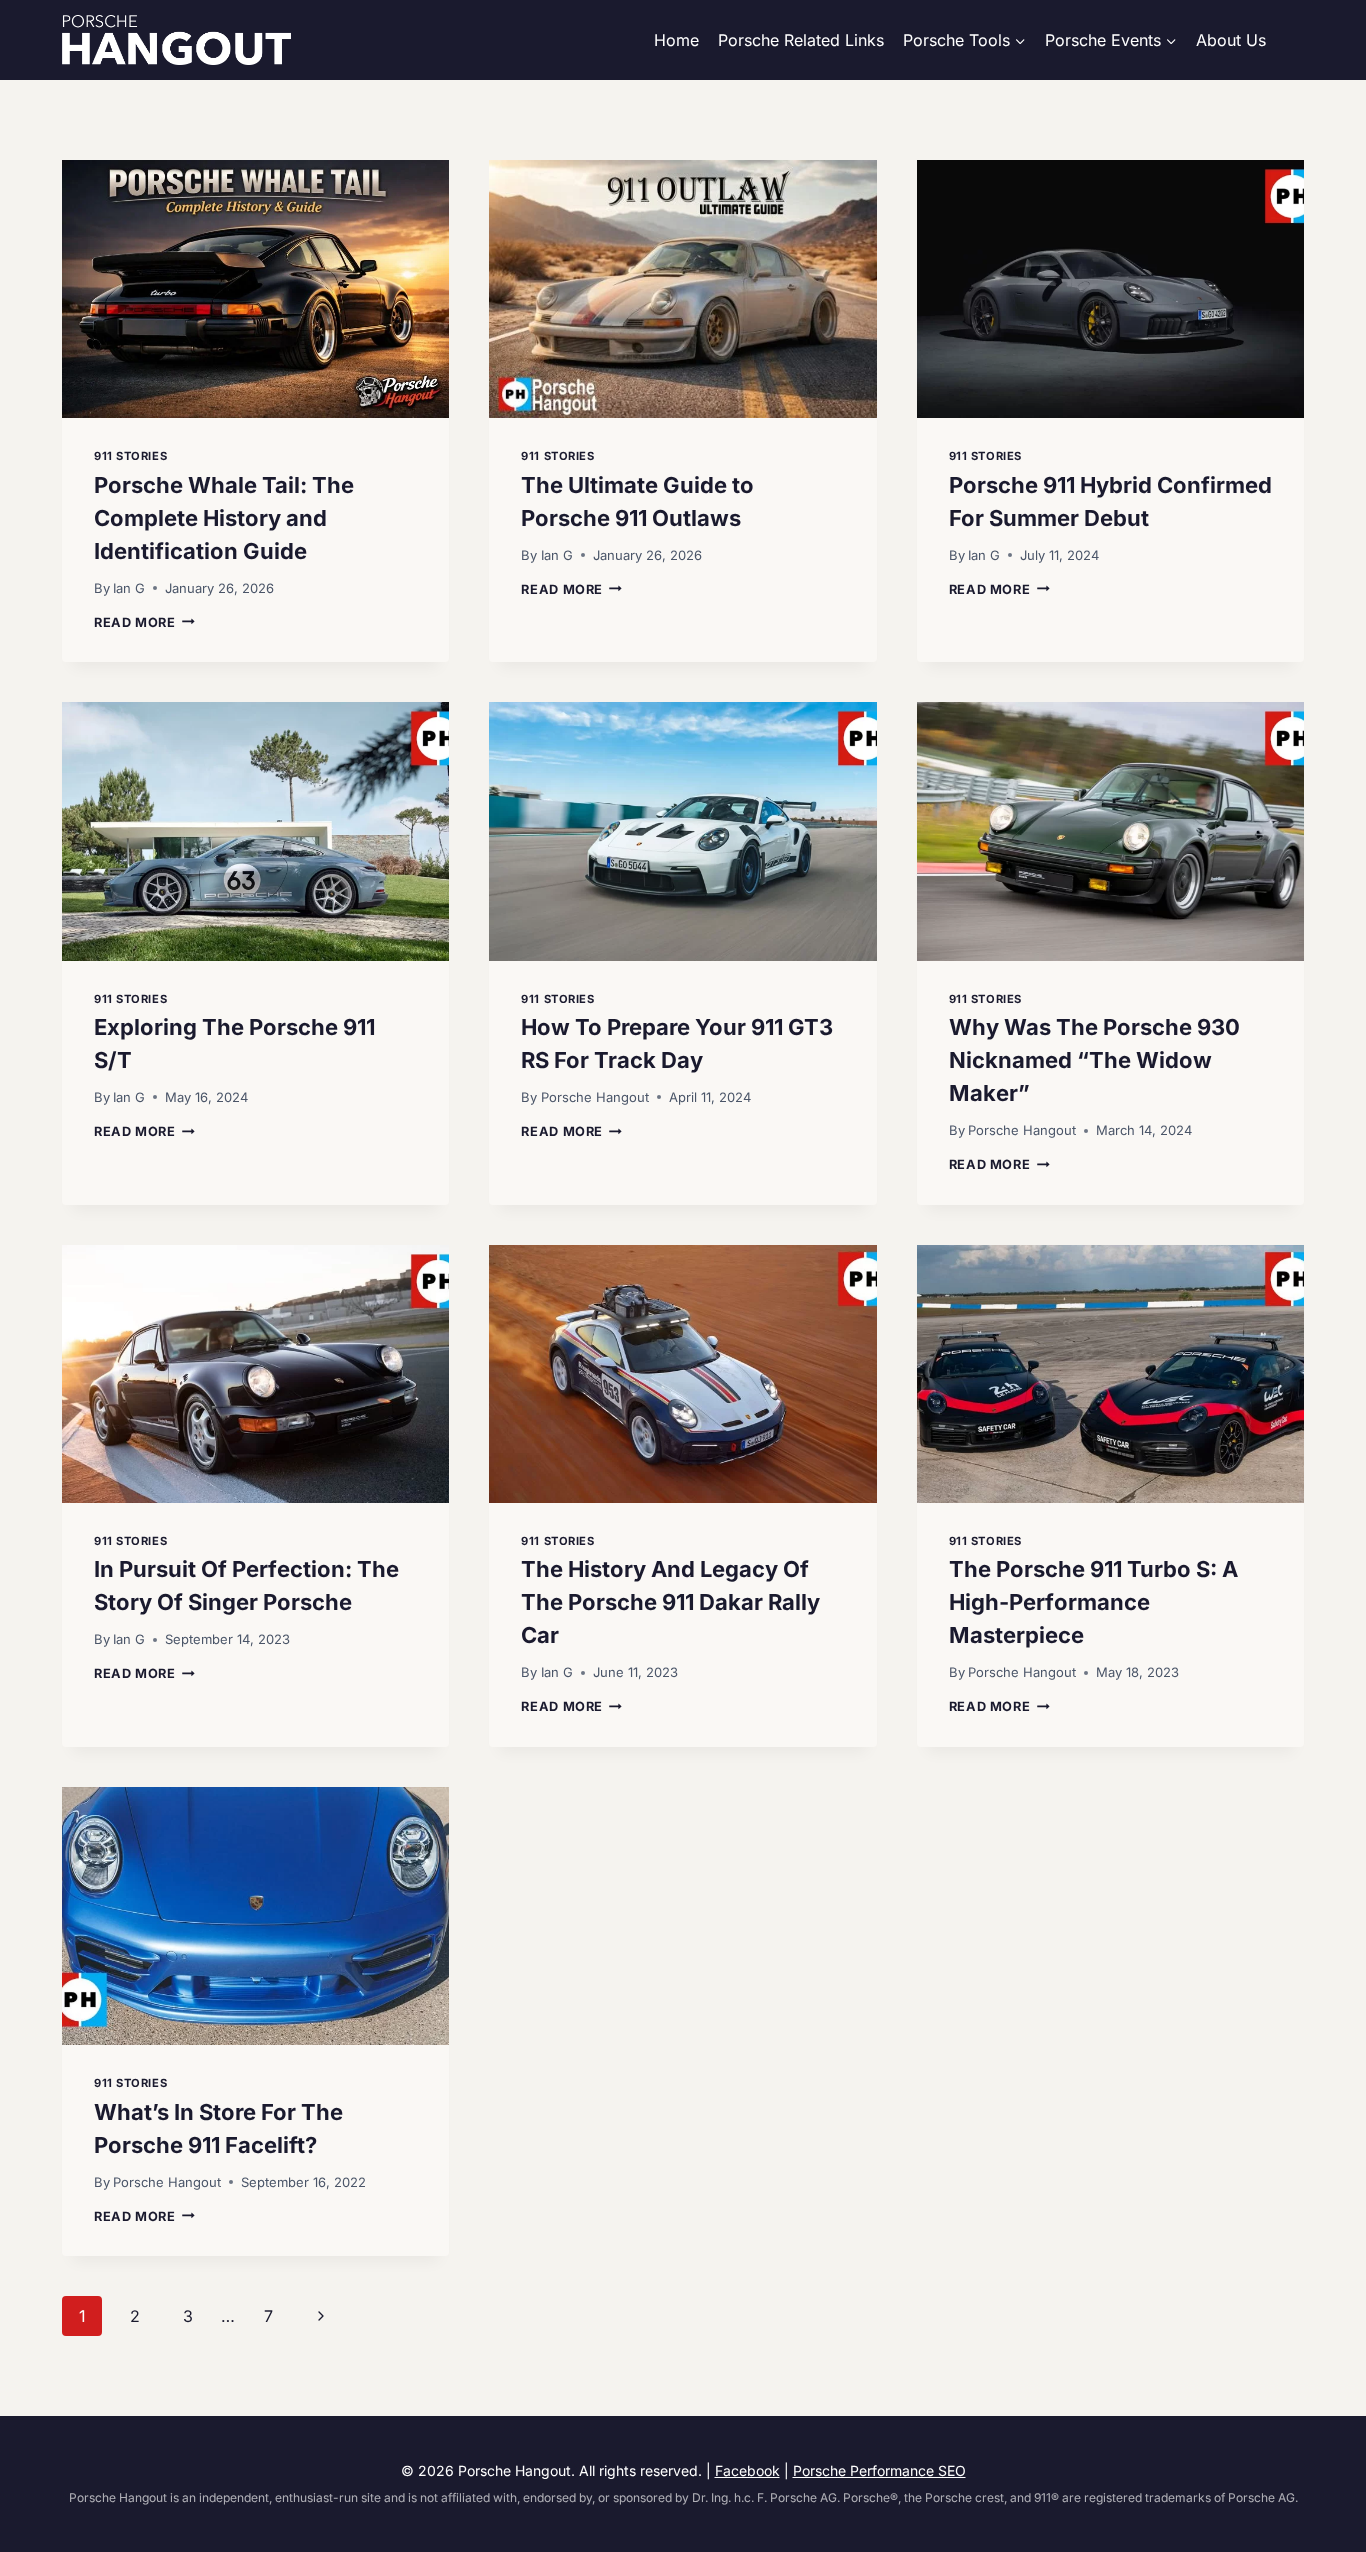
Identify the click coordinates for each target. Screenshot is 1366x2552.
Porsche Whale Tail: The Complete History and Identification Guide (224, 518)
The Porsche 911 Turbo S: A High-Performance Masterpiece (1093, 1602)
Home (676, 40)
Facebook (747, 2470)
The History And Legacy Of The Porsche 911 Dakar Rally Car (670, 1602)
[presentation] (255, 289)
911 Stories (130, 456)
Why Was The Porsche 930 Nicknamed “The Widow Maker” (1094, 1060)
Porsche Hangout (595, 1097)
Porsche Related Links (801, 40)
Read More (144, 622)
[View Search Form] (1295, 40)
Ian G (129, 588)
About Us (1231, 40)
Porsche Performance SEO (879, 2470)
